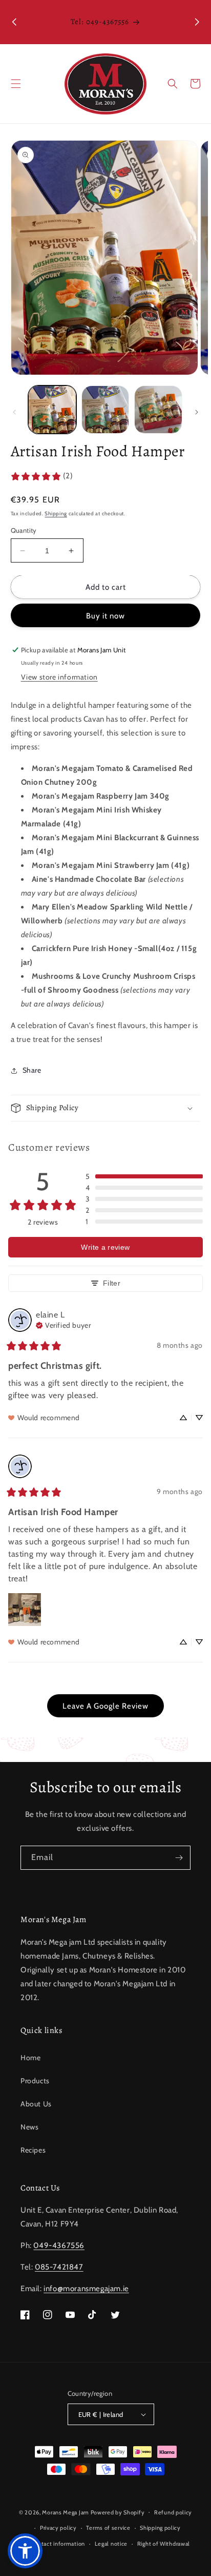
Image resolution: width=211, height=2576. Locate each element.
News (29, 2127)
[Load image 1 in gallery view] (52, 410)
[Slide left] (14, 412)
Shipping (56, 514)
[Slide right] (197, 412)
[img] (63, 1324)
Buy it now (105, 616)
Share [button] (32, 1070)
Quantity (24, 530)
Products (35, 2081)
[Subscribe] (179, 1858)
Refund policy (173, 2512)
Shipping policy (160, 2528)
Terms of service (108, 2528)
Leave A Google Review (105, 1706)
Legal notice (111, 2544)
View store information (59, 677)
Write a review (105, 1247)
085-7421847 (59, 2267)
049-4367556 (59, 2245)
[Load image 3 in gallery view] (158, 410)
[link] (42, 476)
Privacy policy (58, 2528)
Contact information (58, 2544)
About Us (36, 2104)
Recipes (33, 2150)
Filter (112, 1283)
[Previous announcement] (14, 22)
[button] (16, 84)
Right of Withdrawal (164, 2544)
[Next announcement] (197, 22)
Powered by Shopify (118, 2512)
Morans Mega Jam (66, 2512)
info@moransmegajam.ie (86, 2289)
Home (30, 2058)
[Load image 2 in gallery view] (105, 410)
